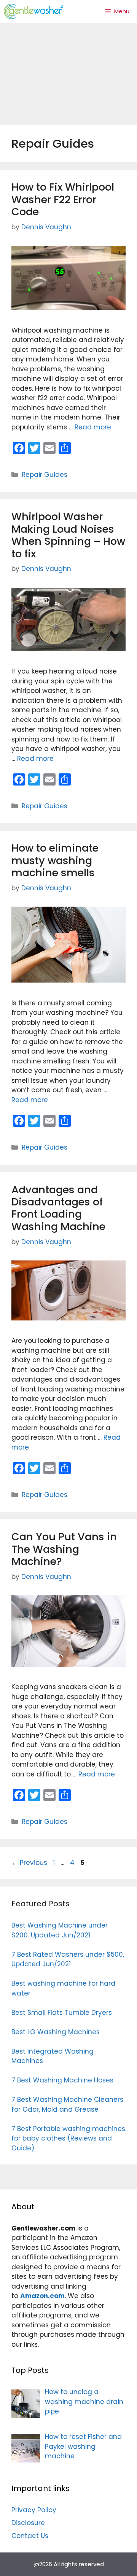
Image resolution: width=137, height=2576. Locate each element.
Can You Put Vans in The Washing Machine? (64, 1549)
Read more (93, 427)
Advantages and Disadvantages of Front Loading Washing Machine (58, 1208)
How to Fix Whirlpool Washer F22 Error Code (63, 199)
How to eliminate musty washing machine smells (55, 860)
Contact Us (30, 2536)
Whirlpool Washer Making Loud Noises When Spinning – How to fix (68, 535)
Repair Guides (45, 475)
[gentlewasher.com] (33, 11)
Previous (29, 1863)
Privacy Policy (34, 2510)
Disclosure (28, 2523)
